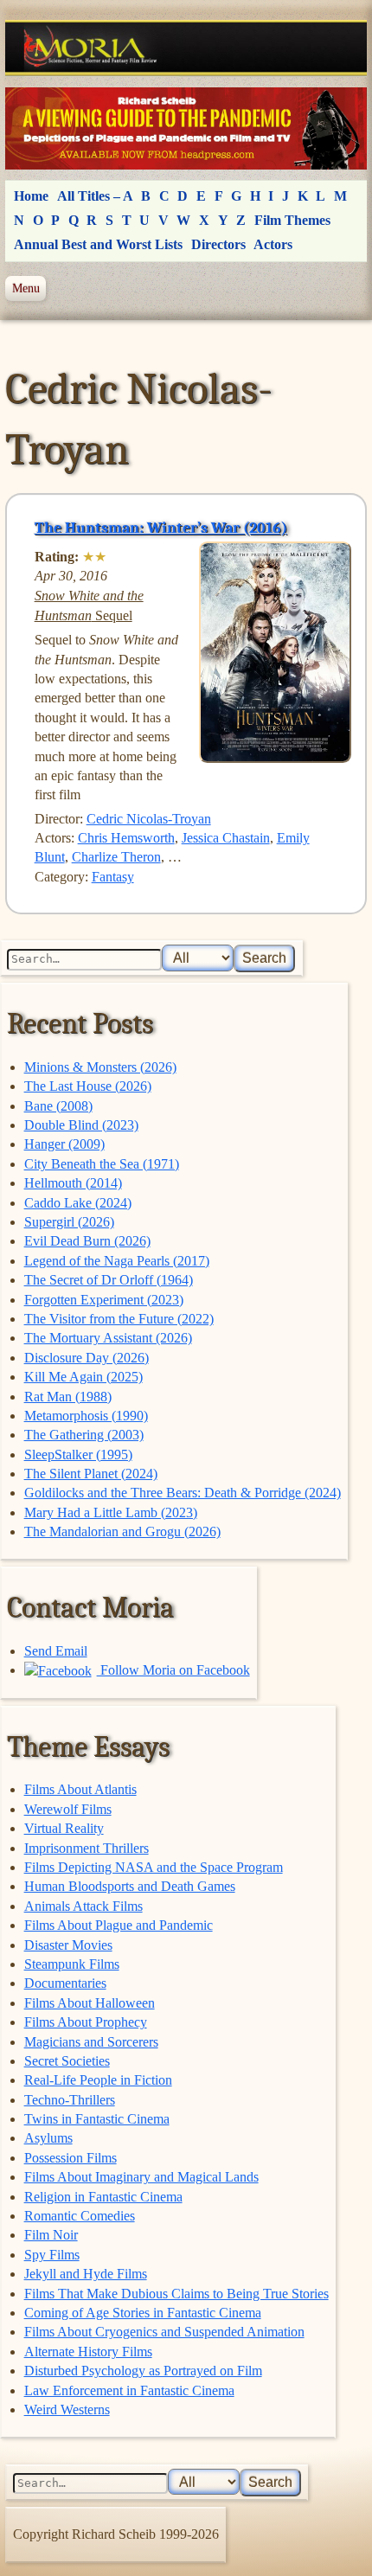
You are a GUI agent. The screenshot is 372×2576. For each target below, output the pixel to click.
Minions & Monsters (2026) (100, 1067)
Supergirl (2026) (69, 1222)
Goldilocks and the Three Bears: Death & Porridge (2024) (183, 1493)
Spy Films (52, 2255)
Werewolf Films (68, 1809)
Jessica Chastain (226, 838)
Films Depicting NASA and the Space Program (154, 1867)
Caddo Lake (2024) (78, 1203)
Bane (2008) (58, 1106)
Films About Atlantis (80, 1789)
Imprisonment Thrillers (87, 1848)
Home (31, 196)
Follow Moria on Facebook (173, 1670)
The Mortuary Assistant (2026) (108, 1338)
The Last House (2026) (88, 1086)
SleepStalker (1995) (78, 1455)
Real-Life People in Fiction (98, 2080)
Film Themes (292, 220)
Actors (273, 244)
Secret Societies (67, 2061)
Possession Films (71, 2158)
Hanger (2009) (64, 1144)
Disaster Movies (68, 1945)
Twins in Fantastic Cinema (97, 2119)
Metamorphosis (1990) (86, 1416)
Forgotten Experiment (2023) (104, 1300)
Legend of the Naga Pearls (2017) (117, 1261)
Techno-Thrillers (70, 2100)
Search (264, 958)
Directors (218, 244)
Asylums (48, 2138)
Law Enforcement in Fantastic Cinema (129, 2390)
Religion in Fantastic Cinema (103, 2197)
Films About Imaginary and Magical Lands (141, 2177)
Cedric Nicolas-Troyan (149, 819)
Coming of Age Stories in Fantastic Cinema (143, 2313)
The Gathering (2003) (84, 1435)
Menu (26, 288)
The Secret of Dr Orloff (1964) (109, 1280)
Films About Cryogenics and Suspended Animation (164, 2332)
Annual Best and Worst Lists (98, 244)
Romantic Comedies (80, 2216)
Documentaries (65, 1983)
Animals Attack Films (83, 1906)
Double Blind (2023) (81, 1125)
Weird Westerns (67, 2409)
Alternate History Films (88, 2352)
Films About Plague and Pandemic (119, 1925)
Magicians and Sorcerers (91, 2042)
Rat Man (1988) (68, 1397)
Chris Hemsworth (126, 838)
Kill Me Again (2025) (83, 1377)
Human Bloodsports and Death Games (130, 1886)
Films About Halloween (90, 2003)
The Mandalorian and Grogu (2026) (122, 1532)
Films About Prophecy (86, 2022)
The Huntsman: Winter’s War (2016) (161, 528)
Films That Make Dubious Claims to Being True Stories (176, 2294)
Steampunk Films (72, 1964)
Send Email (56, 1651)
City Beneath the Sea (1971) (102, 1164)
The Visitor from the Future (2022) (119, 1319)
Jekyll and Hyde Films (86, 2274)
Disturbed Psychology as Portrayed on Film (143, 2371)
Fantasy (113, 877)
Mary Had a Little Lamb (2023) (111, 1512)
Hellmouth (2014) (73, 1183)
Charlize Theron (116, 857)
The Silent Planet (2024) (91, 1474)
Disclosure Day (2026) (87, 1358)
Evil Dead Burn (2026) (87, 1241)
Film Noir (51, 2235)
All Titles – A (95, 196)
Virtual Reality (64, 1828)
